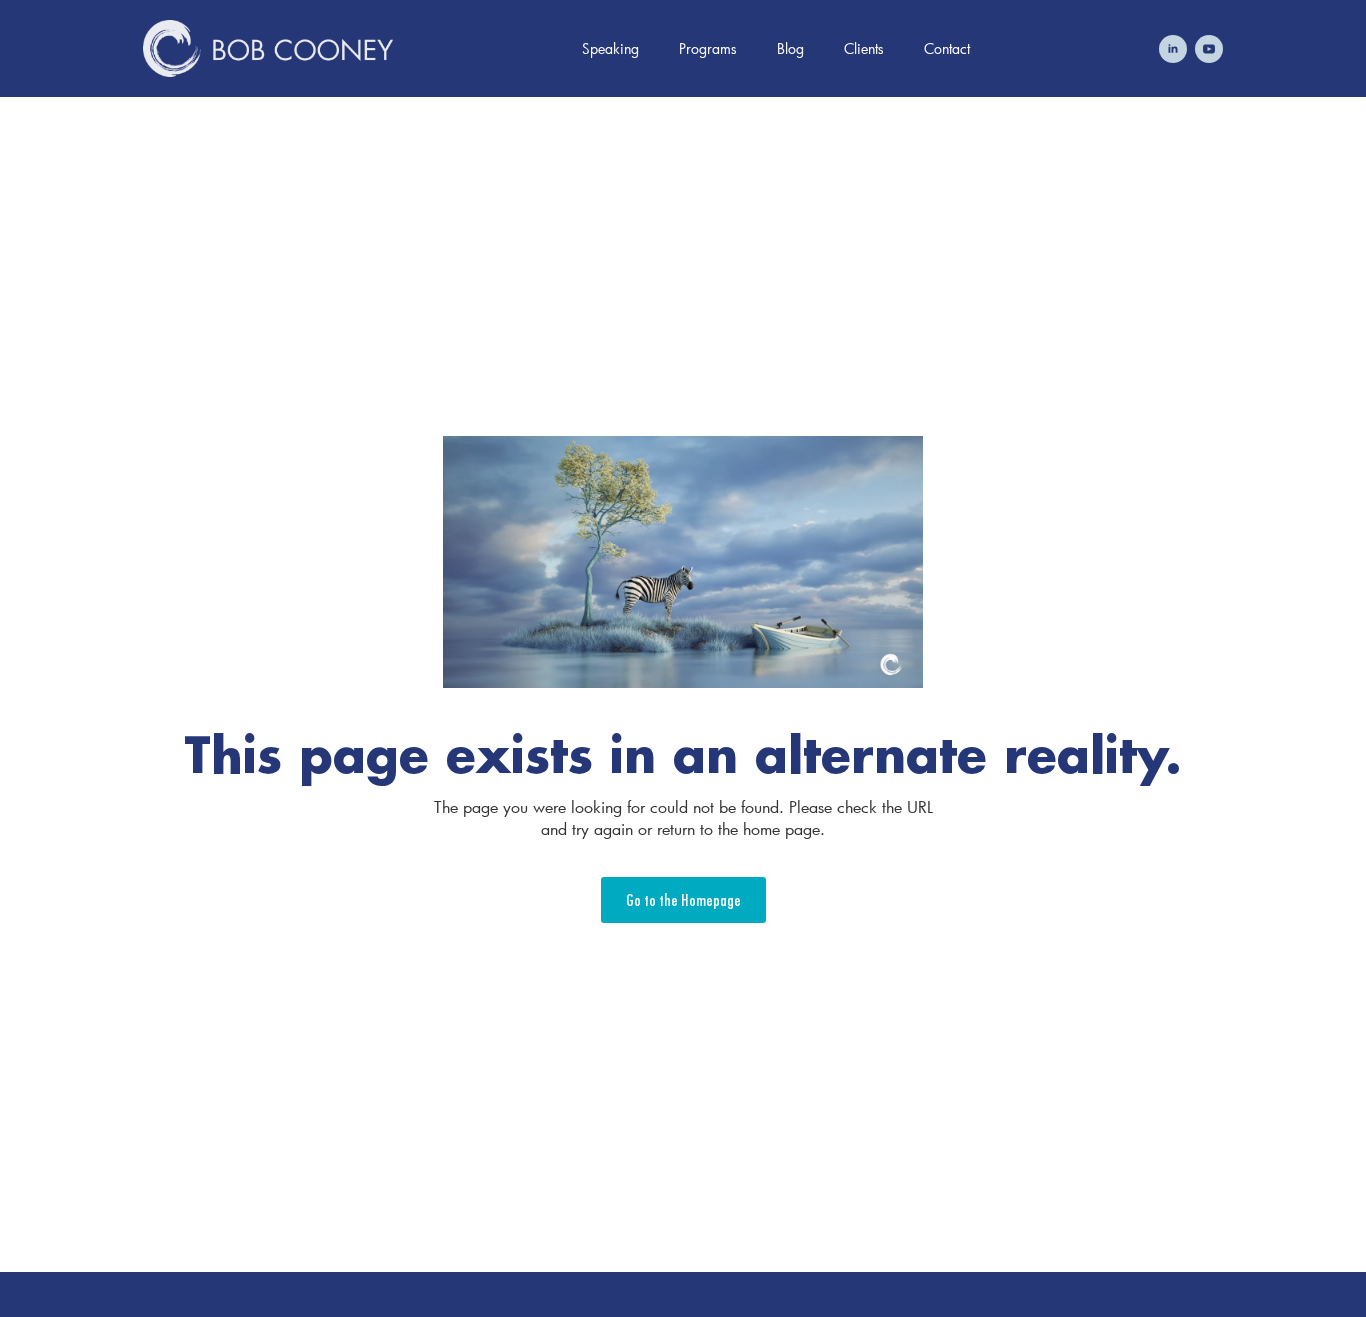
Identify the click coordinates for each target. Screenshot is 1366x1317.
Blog (790, 48)
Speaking (610, 48)
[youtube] (1209, 49)
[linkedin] (1173, 49)
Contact (947, 48)
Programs (708, 48)
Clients (864, 48)
